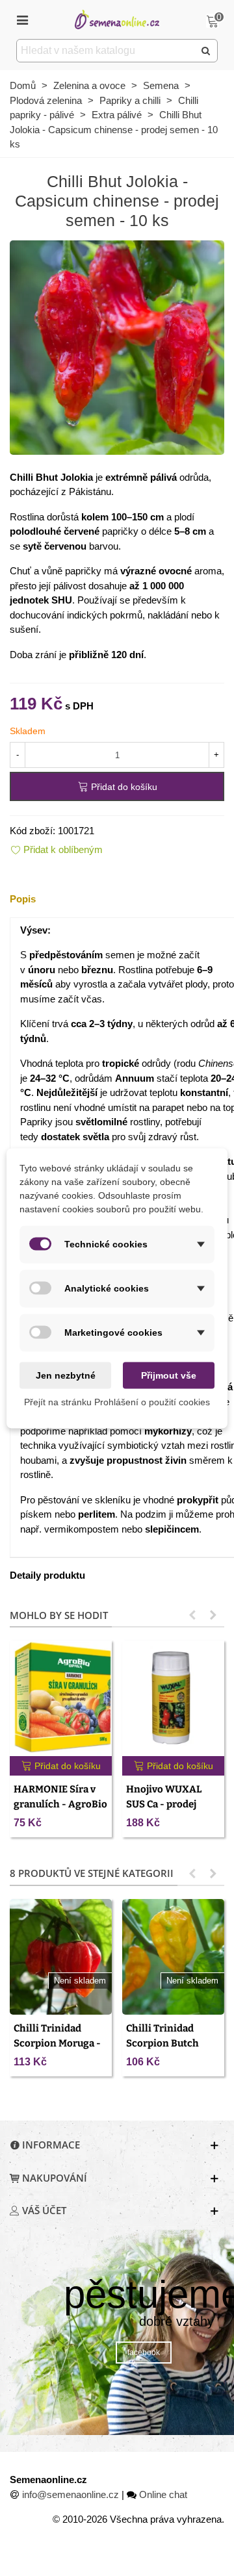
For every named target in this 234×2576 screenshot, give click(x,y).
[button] (192, 1615)
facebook (144, 2353)
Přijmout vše (169, 1375)
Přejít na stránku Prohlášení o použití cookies (117, 1401)
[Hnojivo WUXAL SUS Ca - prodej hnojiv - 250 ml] (173, 1698)
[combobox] (106, 51)
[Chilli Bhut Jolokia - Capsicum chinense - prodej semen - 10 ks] (117, 346)
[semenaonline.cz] (117, 19)
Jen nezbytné (66, 1375)
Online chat (163, 2494)
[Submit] (206, 51)
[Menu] (22, 19)
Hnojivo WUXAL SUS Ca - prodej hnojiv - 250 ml (164, 1804)
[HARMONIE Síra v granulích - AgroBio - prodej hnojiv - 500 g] (61, 1698)
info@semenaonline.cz (71, 2494)
